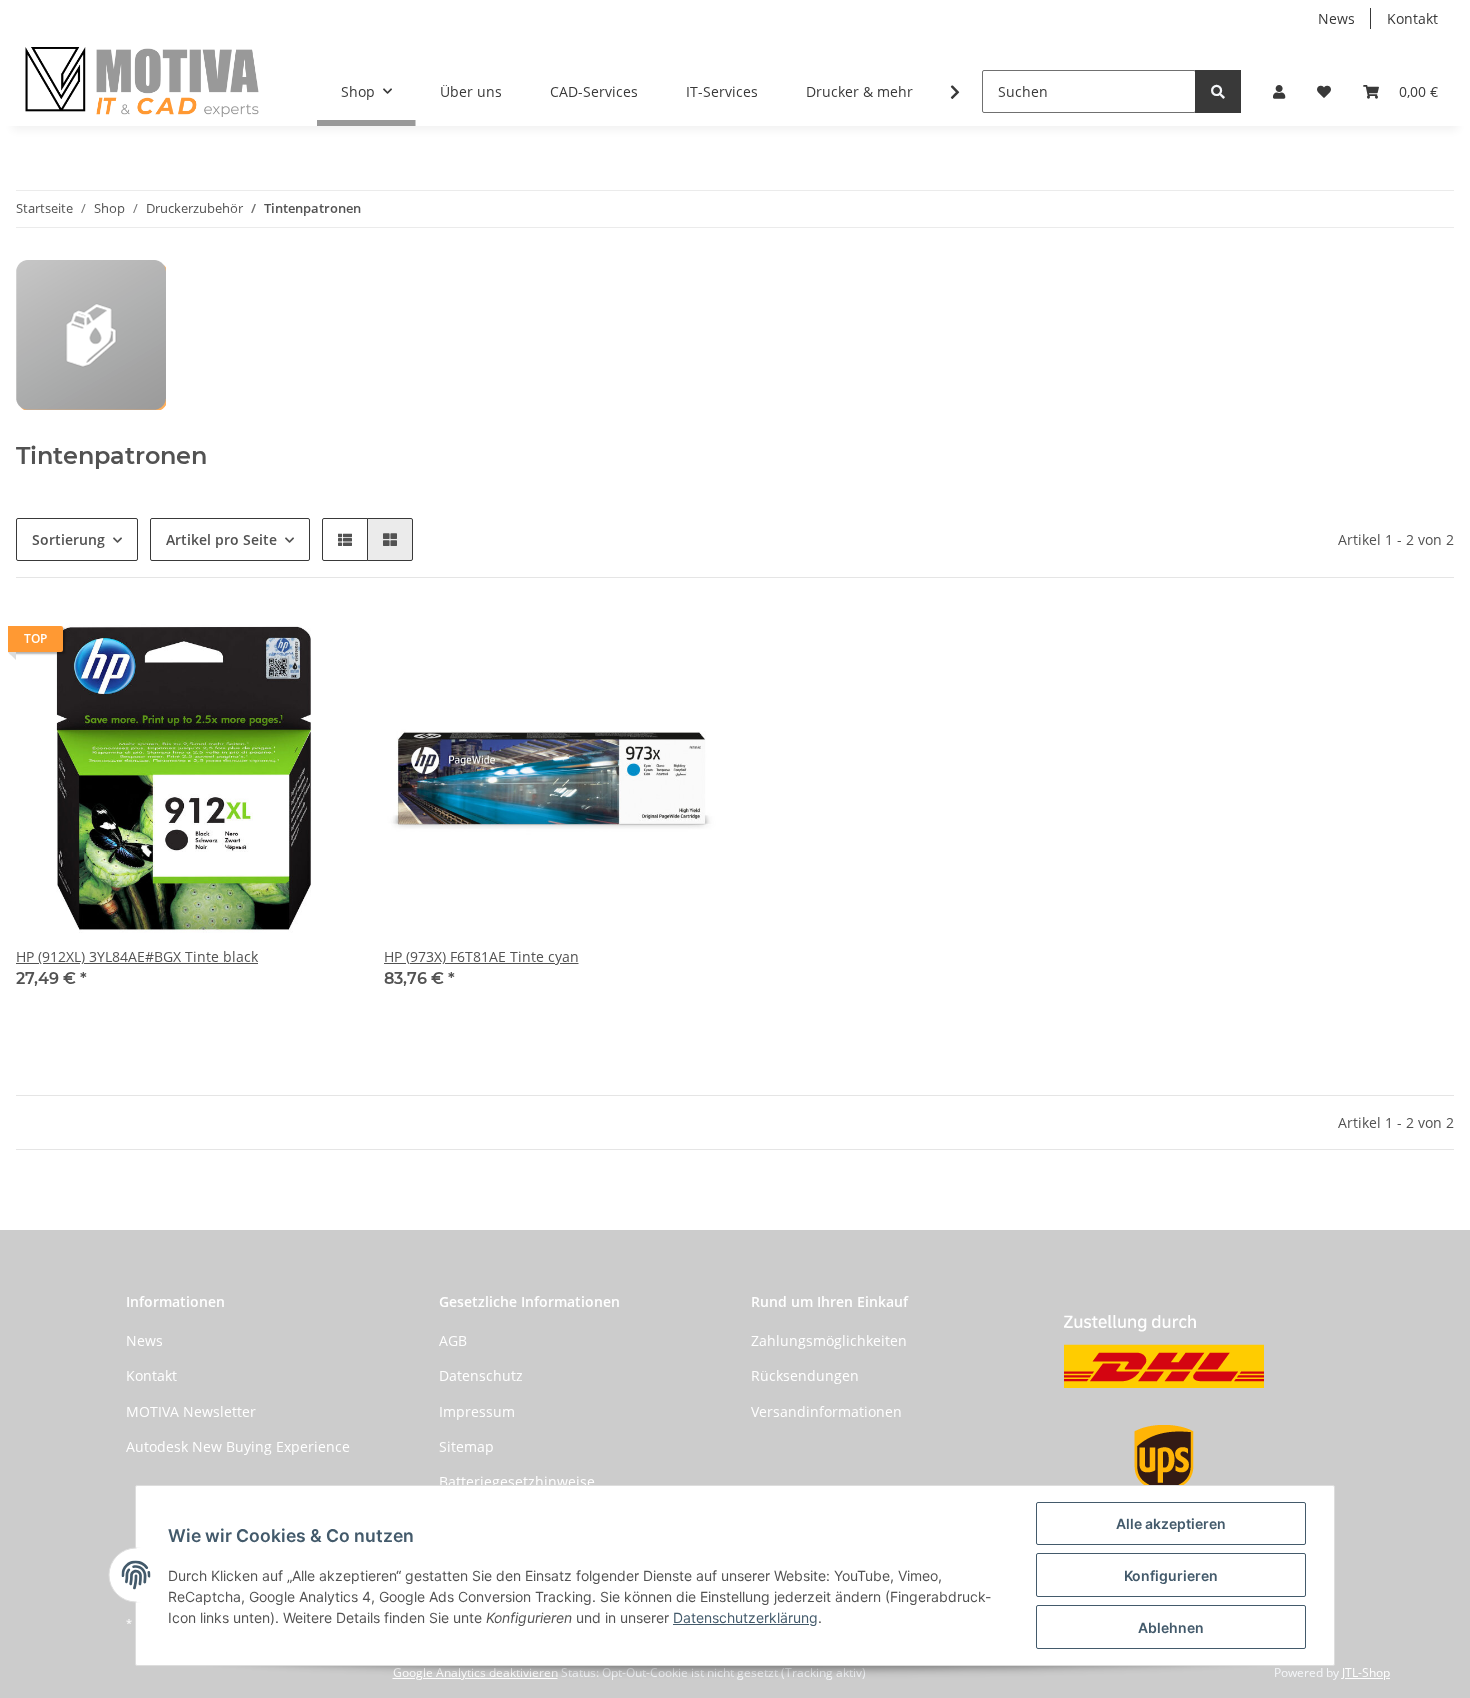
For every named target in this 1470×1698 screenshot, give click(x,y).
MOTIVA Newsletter (191, 1411)
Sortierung (68, 539)
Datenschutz (481, 1375)
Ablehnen (1171, 1627)
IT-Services (722, 91)
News (1336, 18)
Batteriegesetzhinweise (517, 1481)
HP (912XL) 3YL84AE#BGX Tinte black (137, 956)
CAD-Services (594, 91)
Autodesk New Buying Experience (238, 1446)
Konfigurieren (1171, 1575)
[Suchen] (1218, 91)
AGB (453, 1340)
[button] (1279, 91)
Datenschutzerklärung (745, 1617)
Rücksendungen (805, 1375)
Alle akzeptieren (1171, 1523)
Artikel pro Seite (221, 539)
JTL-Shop (1366, 1672)
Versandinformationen (826, 1411)
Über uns (471, 91)
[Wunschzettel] (1324, 91)
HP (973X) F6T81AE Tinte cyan (481, 956)
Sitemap (466, 1446)
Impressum (477, 1411)
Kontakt (1412, 18)
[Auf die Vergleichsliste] (266, 644)
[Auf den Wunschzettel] (318, 644)
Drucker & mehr (859, 91)
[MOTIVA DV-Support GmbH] (142, 81)
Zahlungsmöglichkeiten (829, 1340)
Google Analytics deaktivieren (475, 1672)
